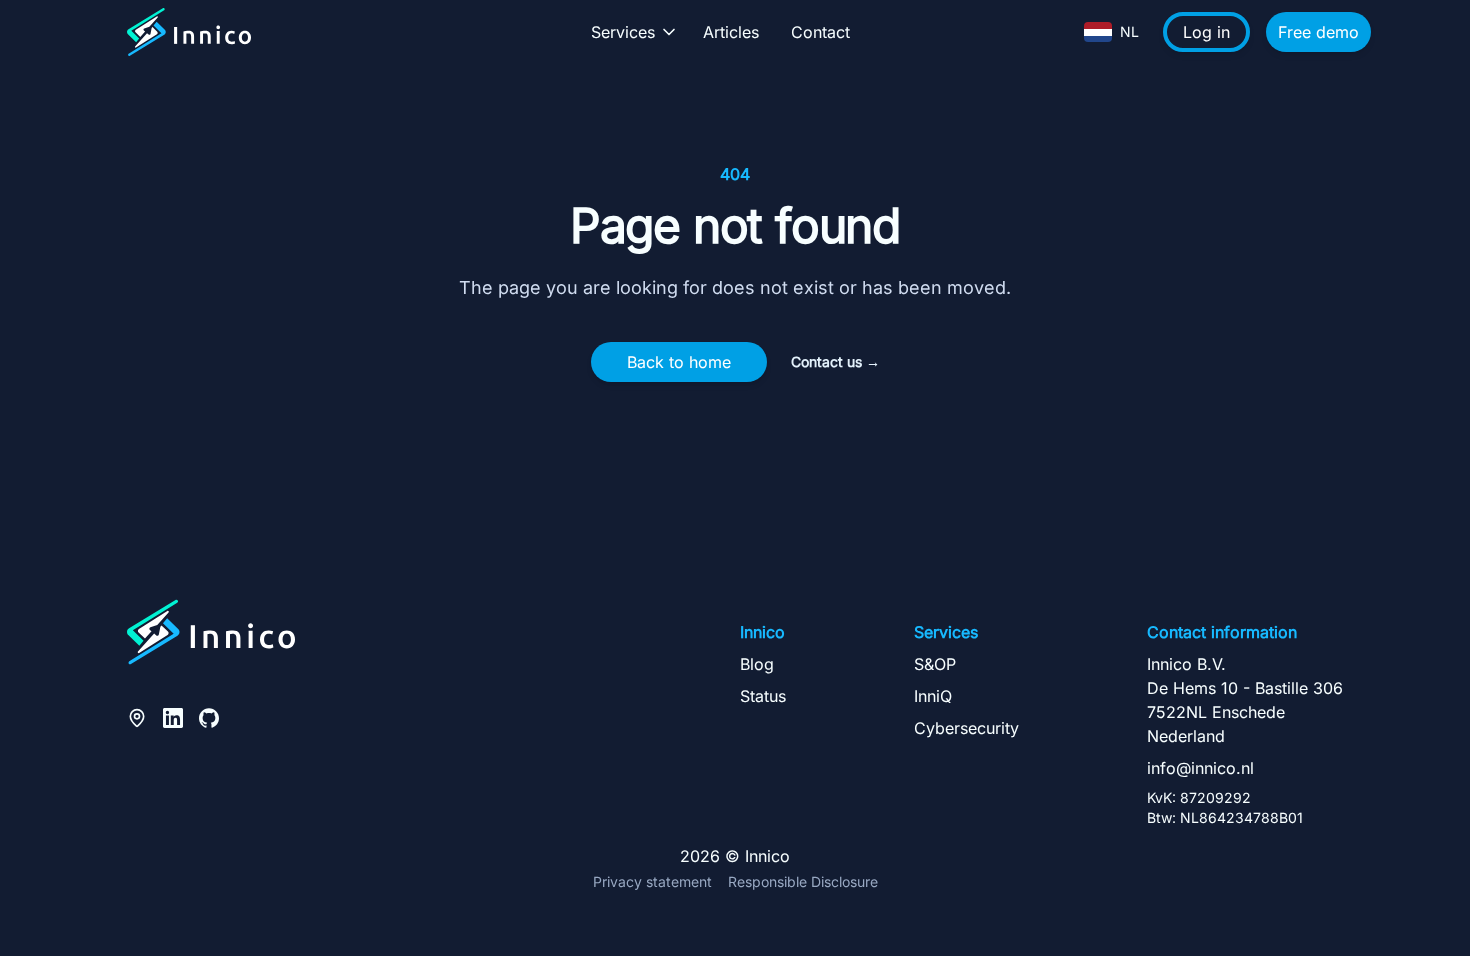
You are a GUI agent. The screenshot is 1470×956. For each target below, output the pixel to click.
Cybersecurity (966, 728)
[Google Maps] (137, 716)
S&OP (935, 664)
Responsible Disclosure (803, 881)
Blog (757, 664)
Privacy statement (652, 881)
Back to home (679, 362)
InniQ (933, 696)
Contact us (835, 361)
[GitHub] (209, 716)
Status (763, 696)
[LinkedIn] (173, 716)
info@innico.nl (1200, 768)
